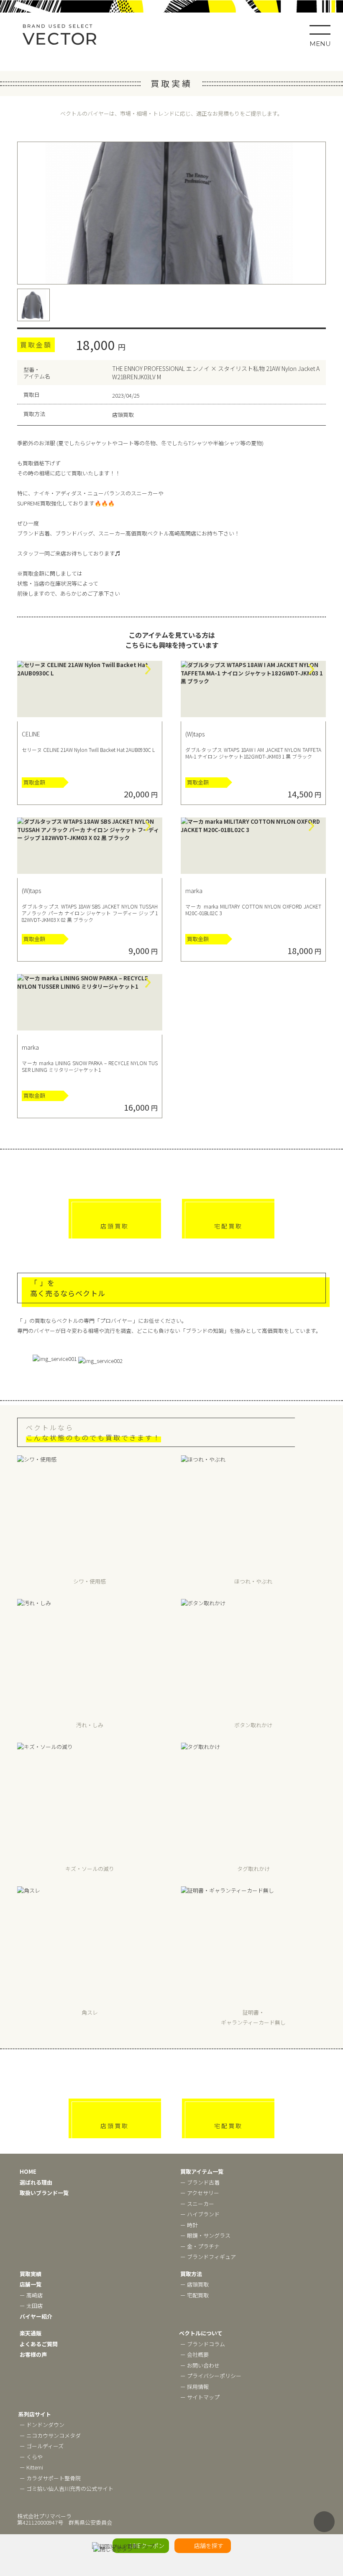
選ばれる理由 (36, 2182)
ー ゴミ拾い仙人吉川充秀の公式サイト (67, 2488)
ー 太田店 (31, 2306)
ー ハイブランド (200, 2214)
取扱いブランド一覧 (44, 2193)
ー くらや (31, 2457)
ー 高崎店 (31, 2295)
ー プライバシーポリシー (211, 2376)
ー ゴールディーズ (42, 2446)
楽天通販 (31, 2333)
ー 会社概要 (195, 2354)
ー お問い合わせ (200, 2365)
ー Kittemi (31, 2467)
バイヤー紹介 (36, 2316)
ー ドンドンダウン (42, 2425)
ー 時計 (189, 2225)
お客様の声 (33, 2354)
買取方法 (191, 2274)
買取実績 (31, 2274)
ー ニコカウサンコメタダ (50, 2435)
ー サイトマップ (200, 2397)
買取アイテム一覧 (202, 2171)
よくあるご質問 (39, 2344)
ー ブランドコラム (203, 2344)
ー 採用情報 (195, 2387)
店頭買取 (115, 1226)
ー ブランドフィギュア (208, 2257)
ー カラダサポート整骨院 (50, 2478)
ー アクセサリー (200, 2193)
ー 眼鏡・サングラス (205, 2235)
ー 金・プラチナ (200, 2246)
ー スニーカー (197, 2204)
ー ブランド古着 (200, 2182)
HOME (28, 2171)
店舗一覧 (31, 2284)
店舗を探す (209, 2546)
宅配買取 (228, 1226)
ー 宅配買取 (195, 2295)
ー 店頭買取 (195, 2284)
